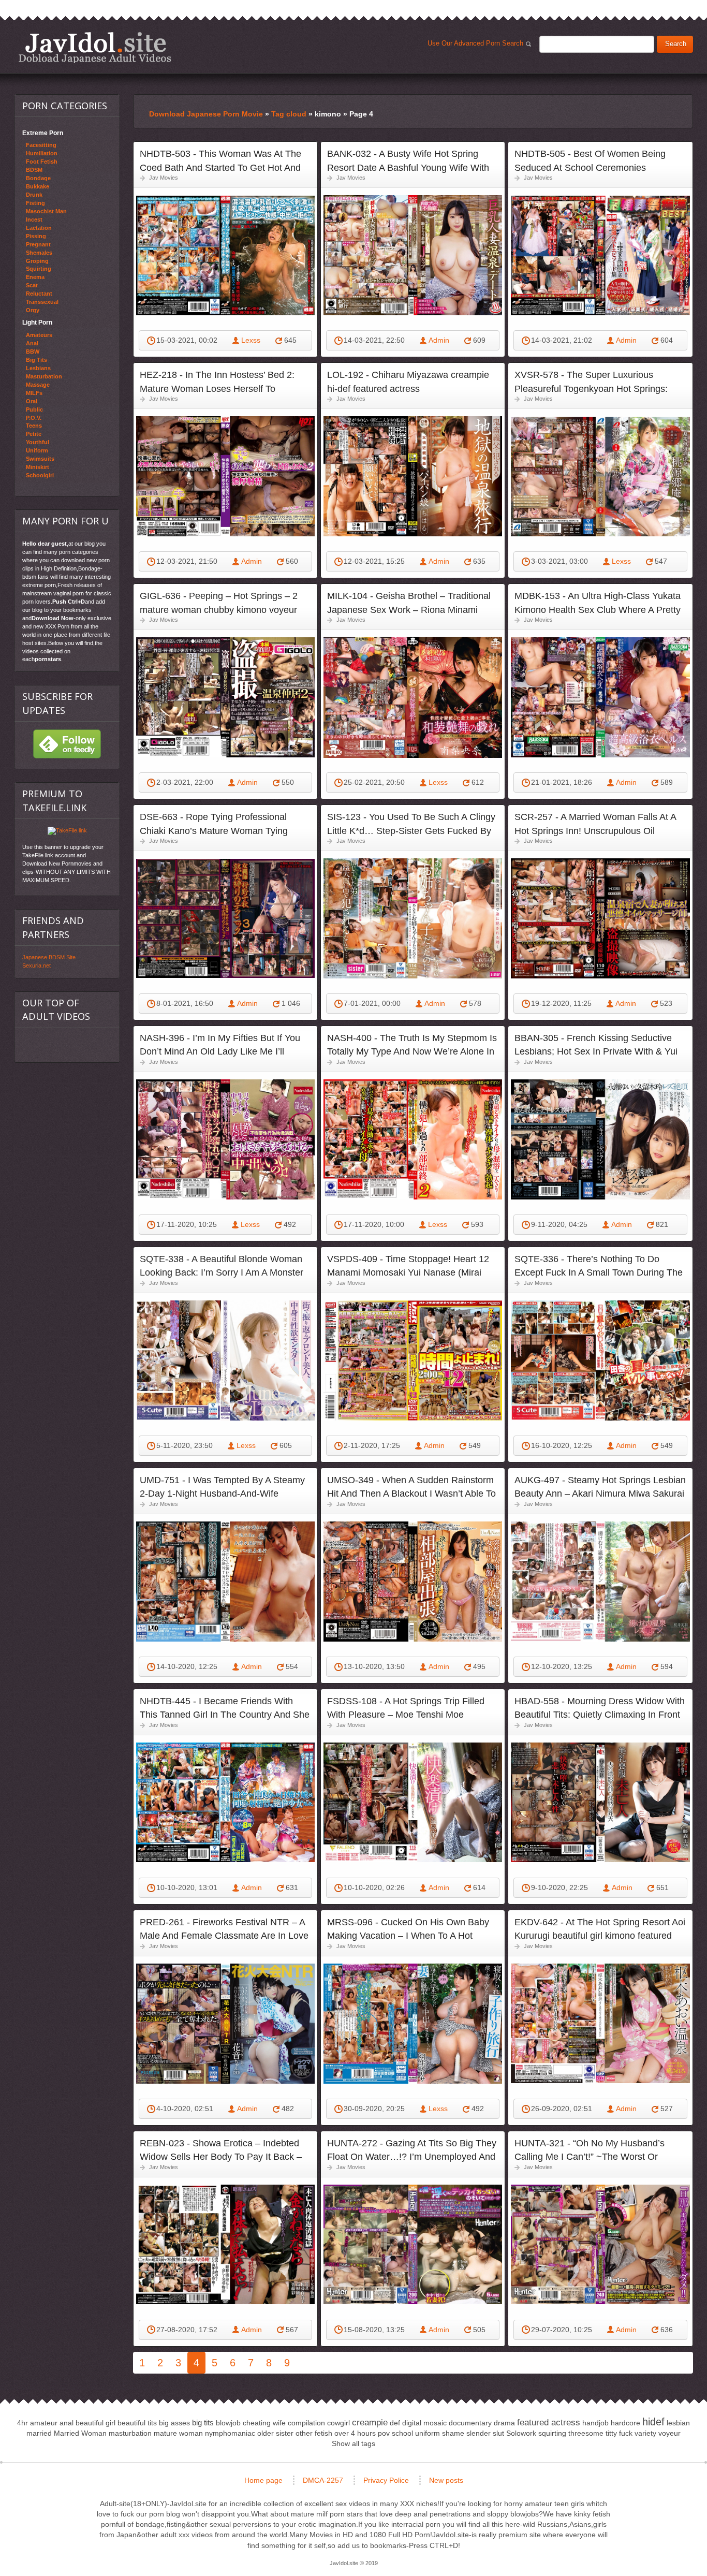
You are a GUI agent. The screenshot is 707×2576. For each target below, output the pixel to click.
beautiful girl (95, 2423)
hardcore (625, 2423)
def (395, 2423)
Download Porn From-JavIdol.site (95, 47)
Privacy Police (386, 2480)
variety (645, 2433)
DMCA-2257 (323, 2480)
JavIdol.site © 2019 (354, 2563)
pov (384, 2433)
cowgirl (338, 2423)
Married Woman (80, 2433)
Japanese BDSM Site (49, 957)
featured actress (549, 2423)
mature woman (178, 2433)
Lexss (251, 340)
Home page (263, 2480)
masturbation (130, 2433)
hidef (653, 2422)
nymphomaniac (230, 2433)
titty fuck (619, 2433)
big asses (174, 2423)
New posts (446, 2480)
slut (498, 2433)
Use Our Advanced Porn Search (477, 46)
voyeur (669, 2433)
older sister (275, 2433)
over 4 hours (355, 2433)
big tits (203, 2423)
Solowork (521, 2433)
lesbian (678, 2423)
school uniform (416, 2433)
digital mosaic (424, 2423)
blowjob (228, 2423)
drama (504, 2423)
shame (453, 2433)
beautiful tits (137, 2423)
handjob (595, 2423)
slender (478, 2433)
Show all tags (353, 2443)
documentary (470, 2423)
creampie (370, 2423)
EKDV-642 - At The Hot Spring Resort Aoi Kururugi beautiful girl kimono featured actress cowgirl (600, 1936)
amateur (44, 2423)
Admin (439, 340)
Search (676, 44)
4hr (23, 2423)
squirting (552, 2433)
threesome (586, 2433)
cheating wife (264, 2423)
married (39, 2433)
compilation (306, 2423)
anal (67, 2423)
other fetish (314, 2433)
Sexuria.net (36, 965)
